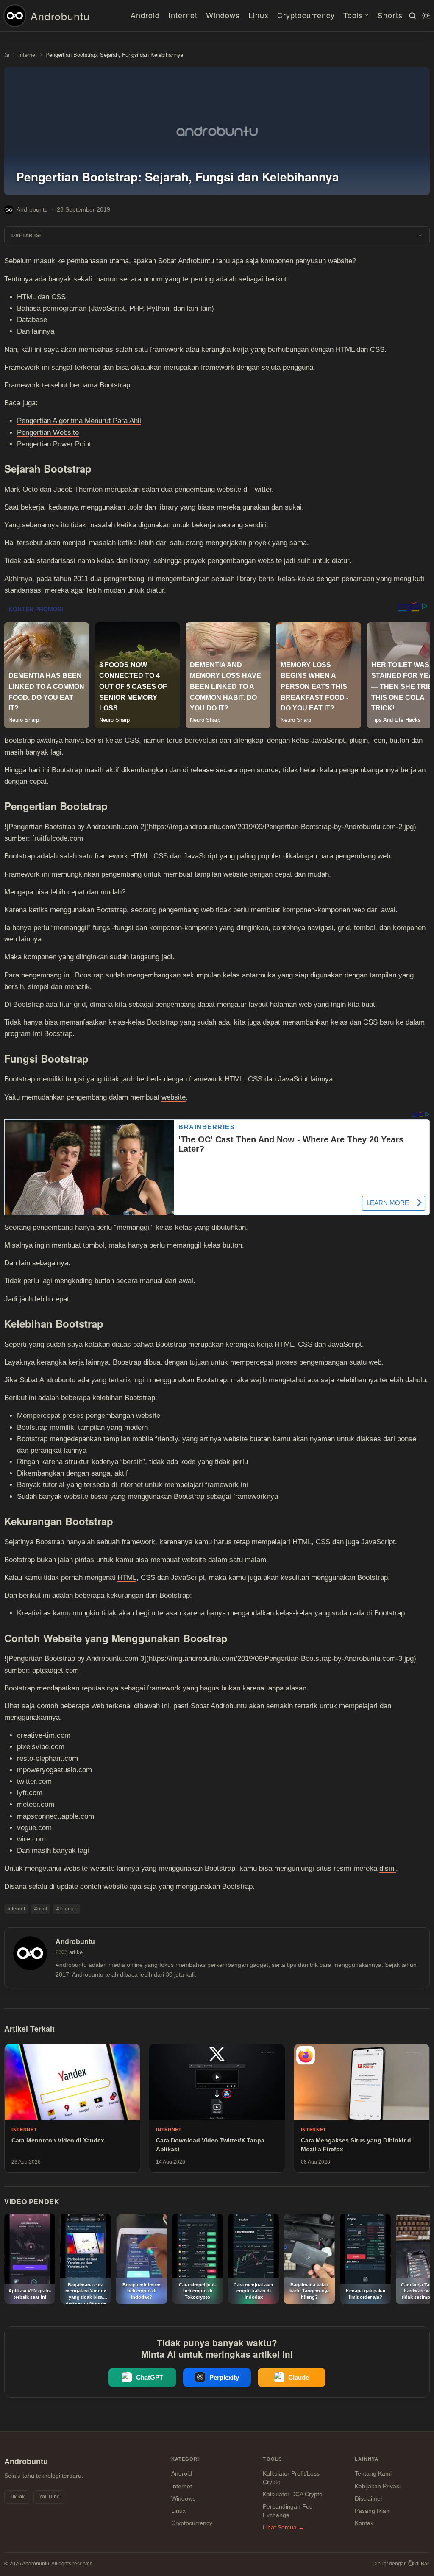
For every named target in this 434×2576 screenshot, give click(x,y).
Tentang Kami (373, 2473)
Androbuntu (60, 16)
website (174, 1097)
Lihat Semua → (284, 2527)
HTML (127, 1578)
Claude (299, 2377)
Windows (223, 15)
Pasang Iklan (372, 2511)
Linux (259, 15)
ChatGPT (150, 2377)
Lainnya (367, 2459)
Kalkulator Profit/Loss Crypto (291, 2478)
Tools (353, 15)
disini (388, 1868)
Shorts (390, 15)
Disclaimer (369, 2498)
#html (41, 1909)
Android (145, 15)
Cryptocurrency (306, 15)
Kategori (185, 2459)
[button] (217, 236)
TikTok (17, 2497)
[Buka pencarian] (411, 16)
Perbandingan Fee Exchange (288, 2511)
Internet (183, 15)
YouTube (49, 2497)
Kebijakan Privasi (378, 2486)
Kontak (364, 2523)
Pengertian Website (48, 433)
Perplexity (224, 2377)
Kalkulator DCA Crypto (293, 2494)
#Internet (67, 1909)
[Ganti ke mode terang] (425, 16)
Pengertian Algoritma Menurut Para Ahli (79, 421)
